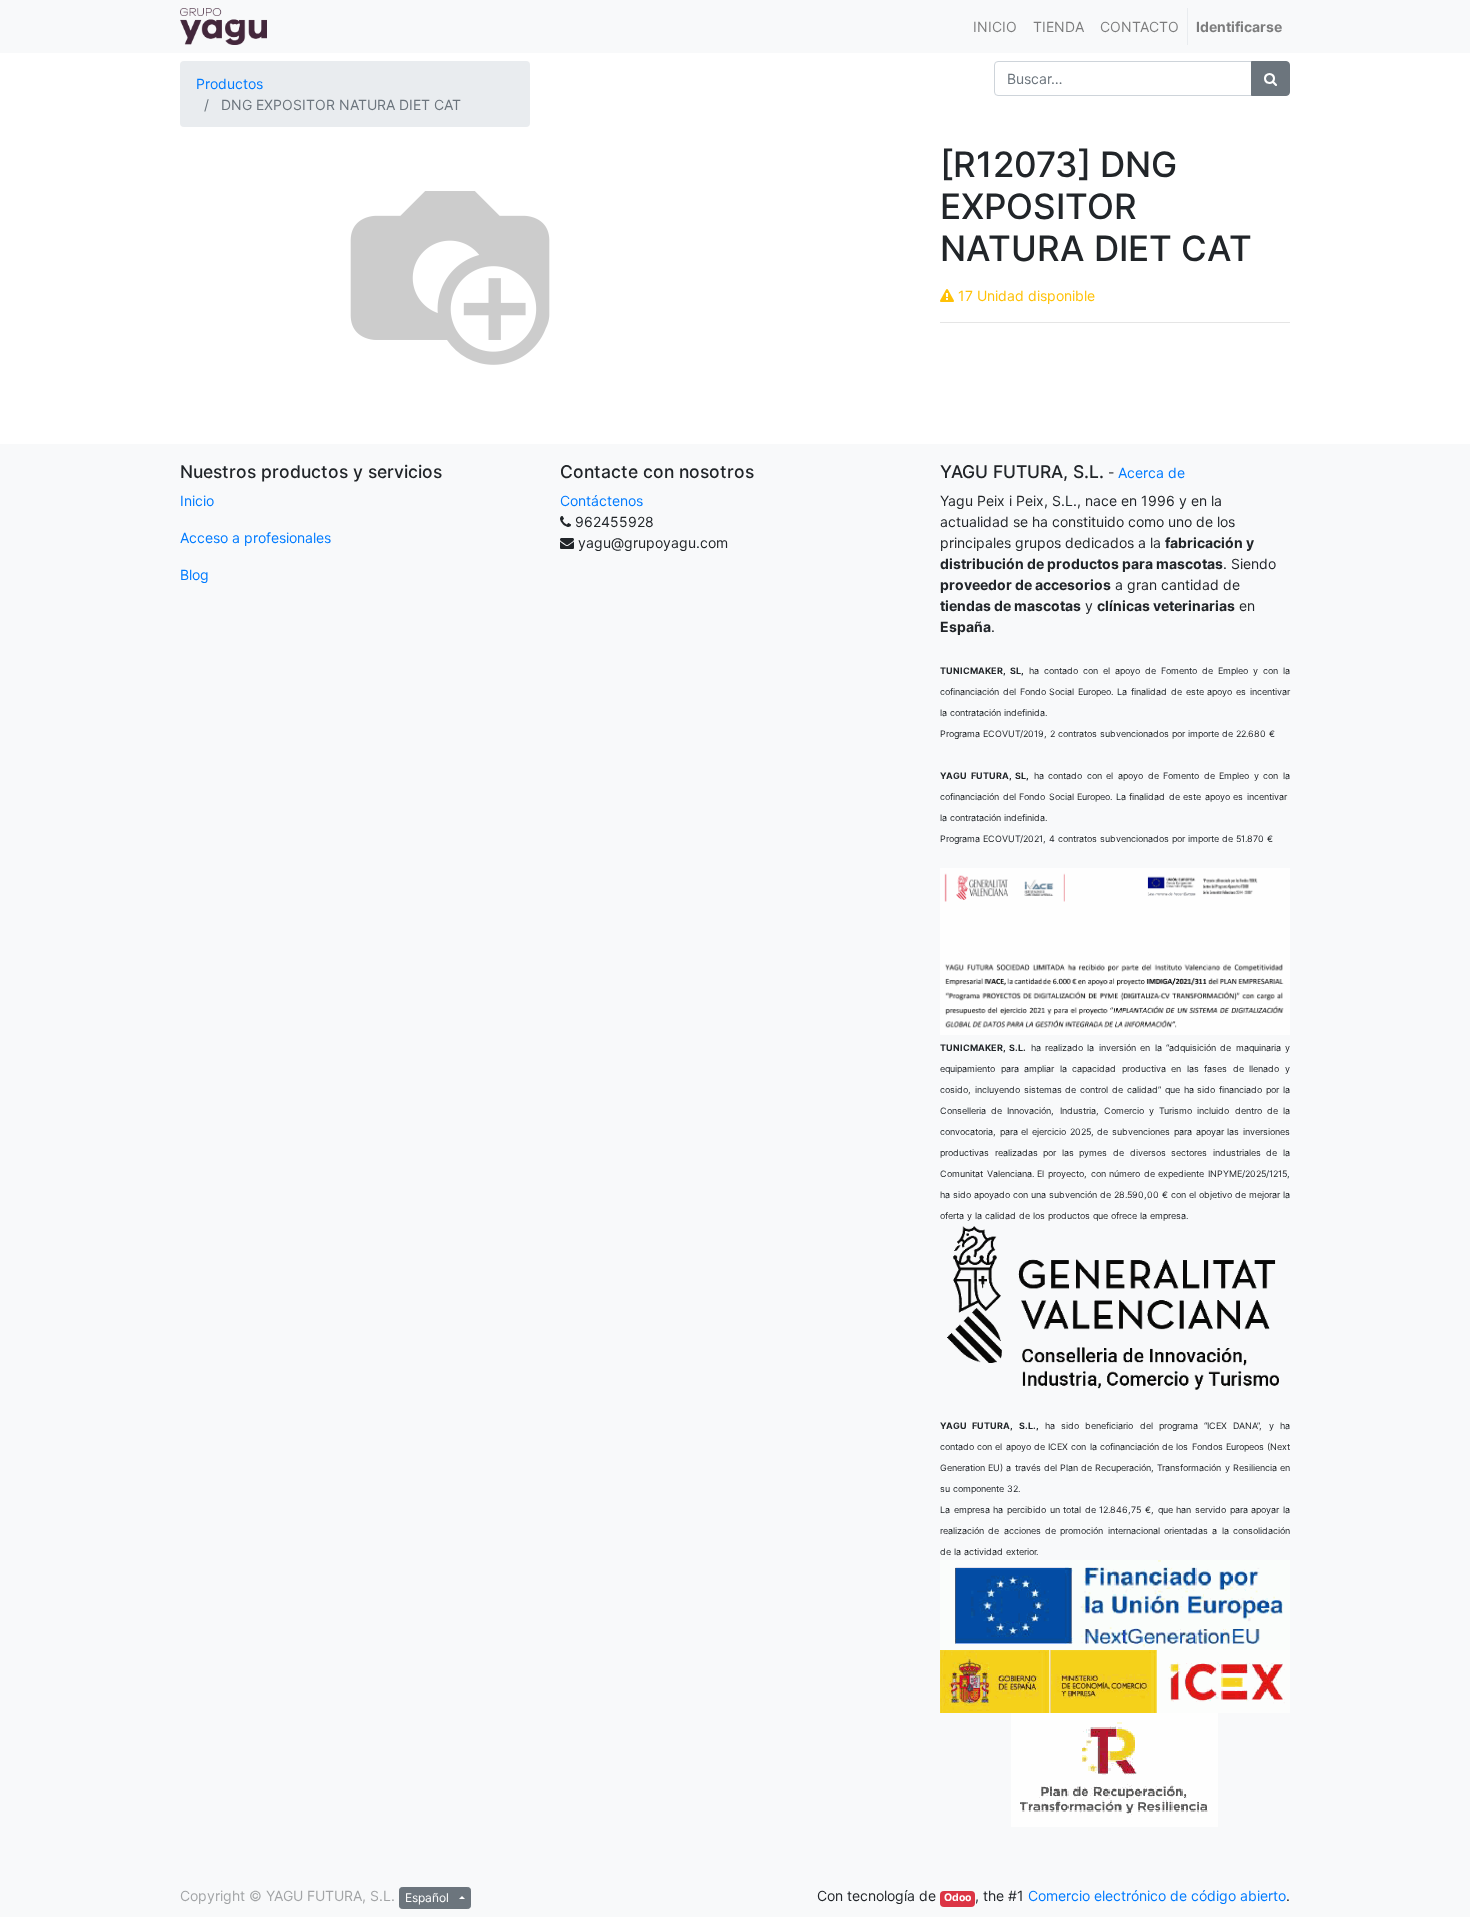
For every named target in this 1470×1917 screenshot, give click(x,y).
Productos (229, 83)
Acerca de (1151, 472)
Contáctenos (601, 500)
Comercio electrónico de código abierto (1157, 1895)
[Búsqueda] (1270, 78)
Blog (194, 574)
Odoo (957, 1897)
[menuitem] (995, 26)
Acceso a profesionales (255, 537)
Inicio (197, 500)
